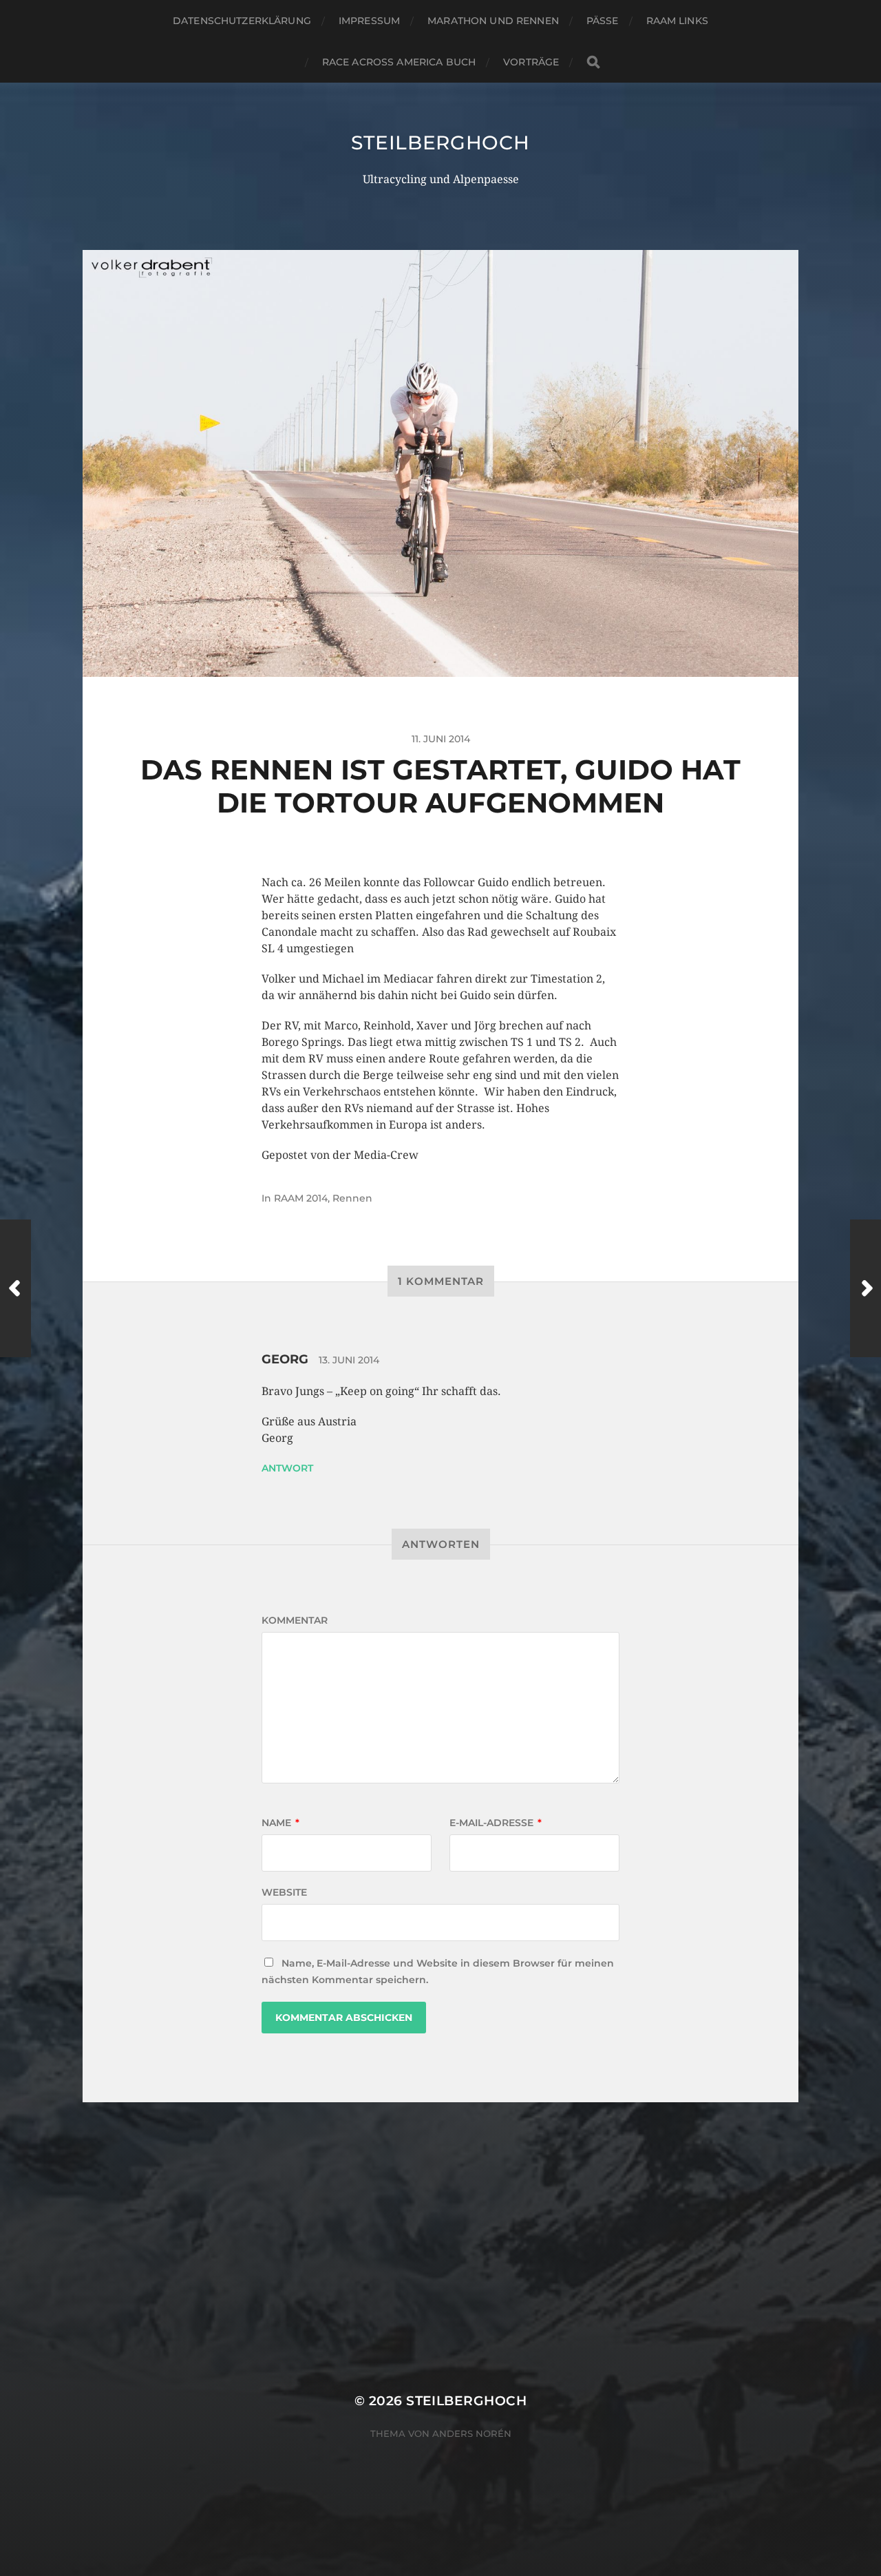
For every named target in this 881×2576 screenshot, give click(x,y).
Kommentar (295, 1620)
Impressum (369, 21)
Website (284, 1892)
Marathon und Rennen (493, 21)
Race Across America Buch (399, 62)
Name (280, 1823)
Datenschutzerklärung (242, 21)
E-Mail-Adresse (496, 1823)
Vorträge (531, 62)
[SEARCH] (593, 62)
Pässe (603, 21)
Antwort (287, 1468)
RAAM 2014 (301, 1198)
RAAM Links (677, 21)
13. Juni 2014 (349, 1360)
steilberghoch (440, 143)
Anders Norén (472, 2433)
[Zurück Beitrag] (15, 1288)
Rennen (352, 1198)
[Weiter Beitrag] (866, 1288)
